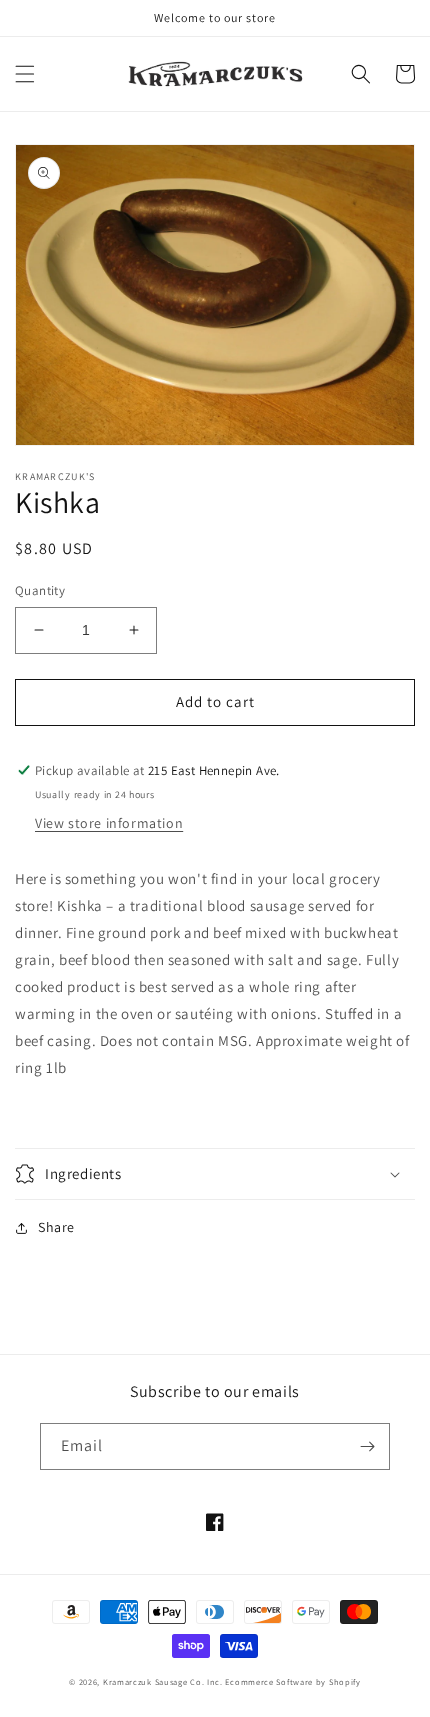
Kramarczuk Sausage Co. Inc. (163, 1681)
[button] (25, 74)
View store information (109, 823)
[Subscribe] (367, 1446)
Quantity (40, 590)
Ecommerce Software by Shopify (292, 1681)
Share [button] (56, 1227)
